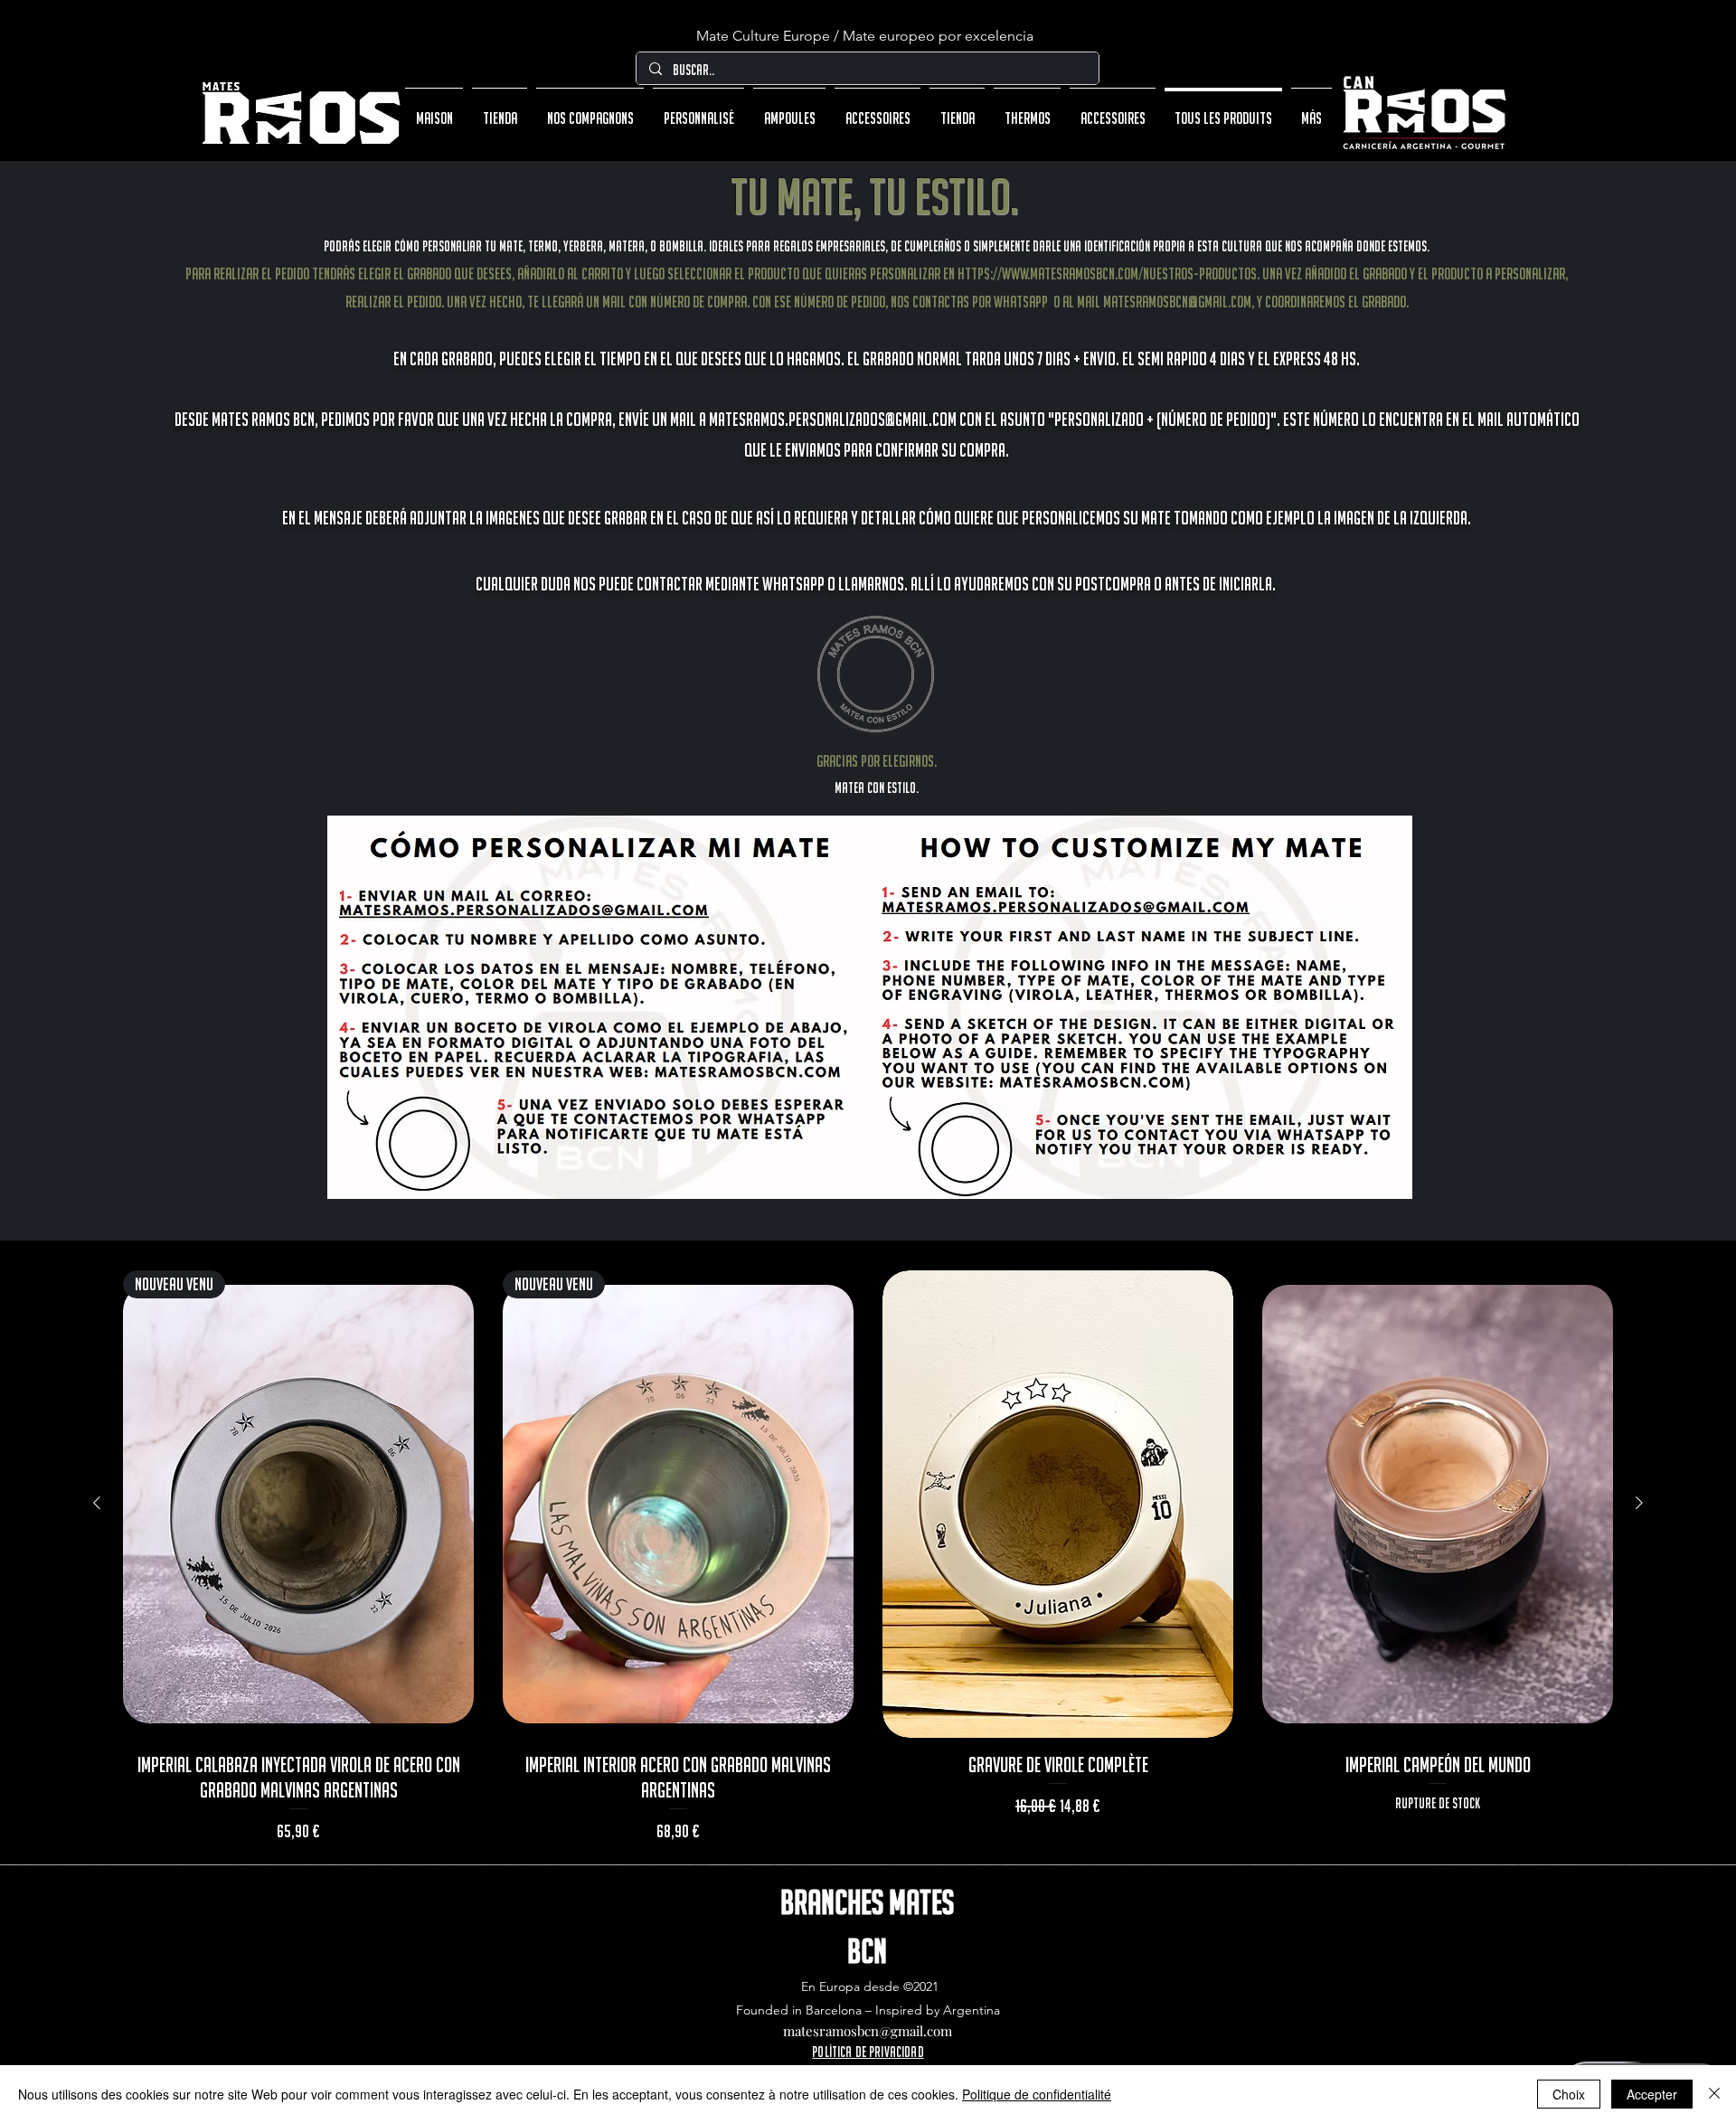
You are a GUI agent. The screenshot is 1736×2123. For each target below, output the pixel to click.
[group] (868, 1560)
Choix (1569, 2094)
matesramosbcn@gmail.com (1177, 302)
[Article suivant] (1639, 1503)
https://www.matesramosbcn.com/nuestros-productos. (1109, 274)
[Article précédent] (97, 1503)
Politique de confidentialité (1037, 2094)
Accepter (1652, 2094)
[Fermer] (1714, 2094)
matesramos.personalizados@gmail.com (833, 419)
